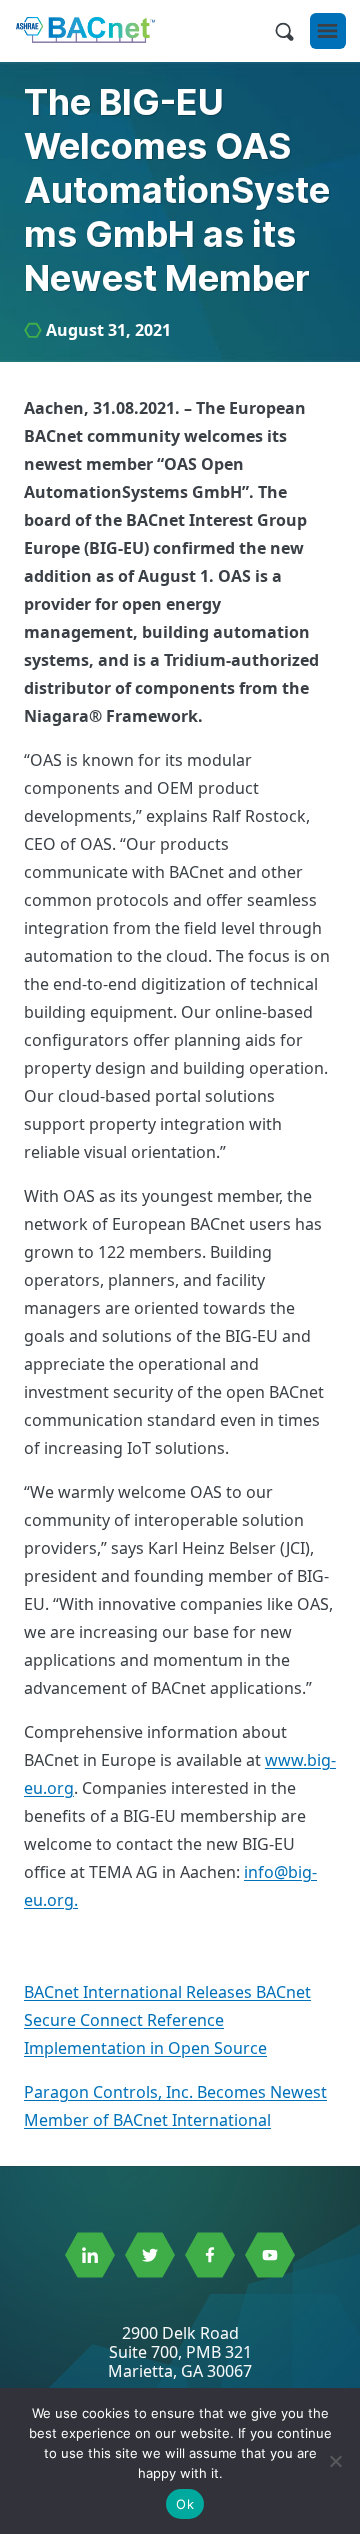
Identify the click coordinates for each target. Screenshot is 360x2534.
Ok (185, 2504)
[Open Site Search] (284, 31)
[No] (335, 2461)
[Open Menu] (328, 31)
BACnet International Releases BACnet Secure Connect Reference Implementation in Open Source (167, 2020)
